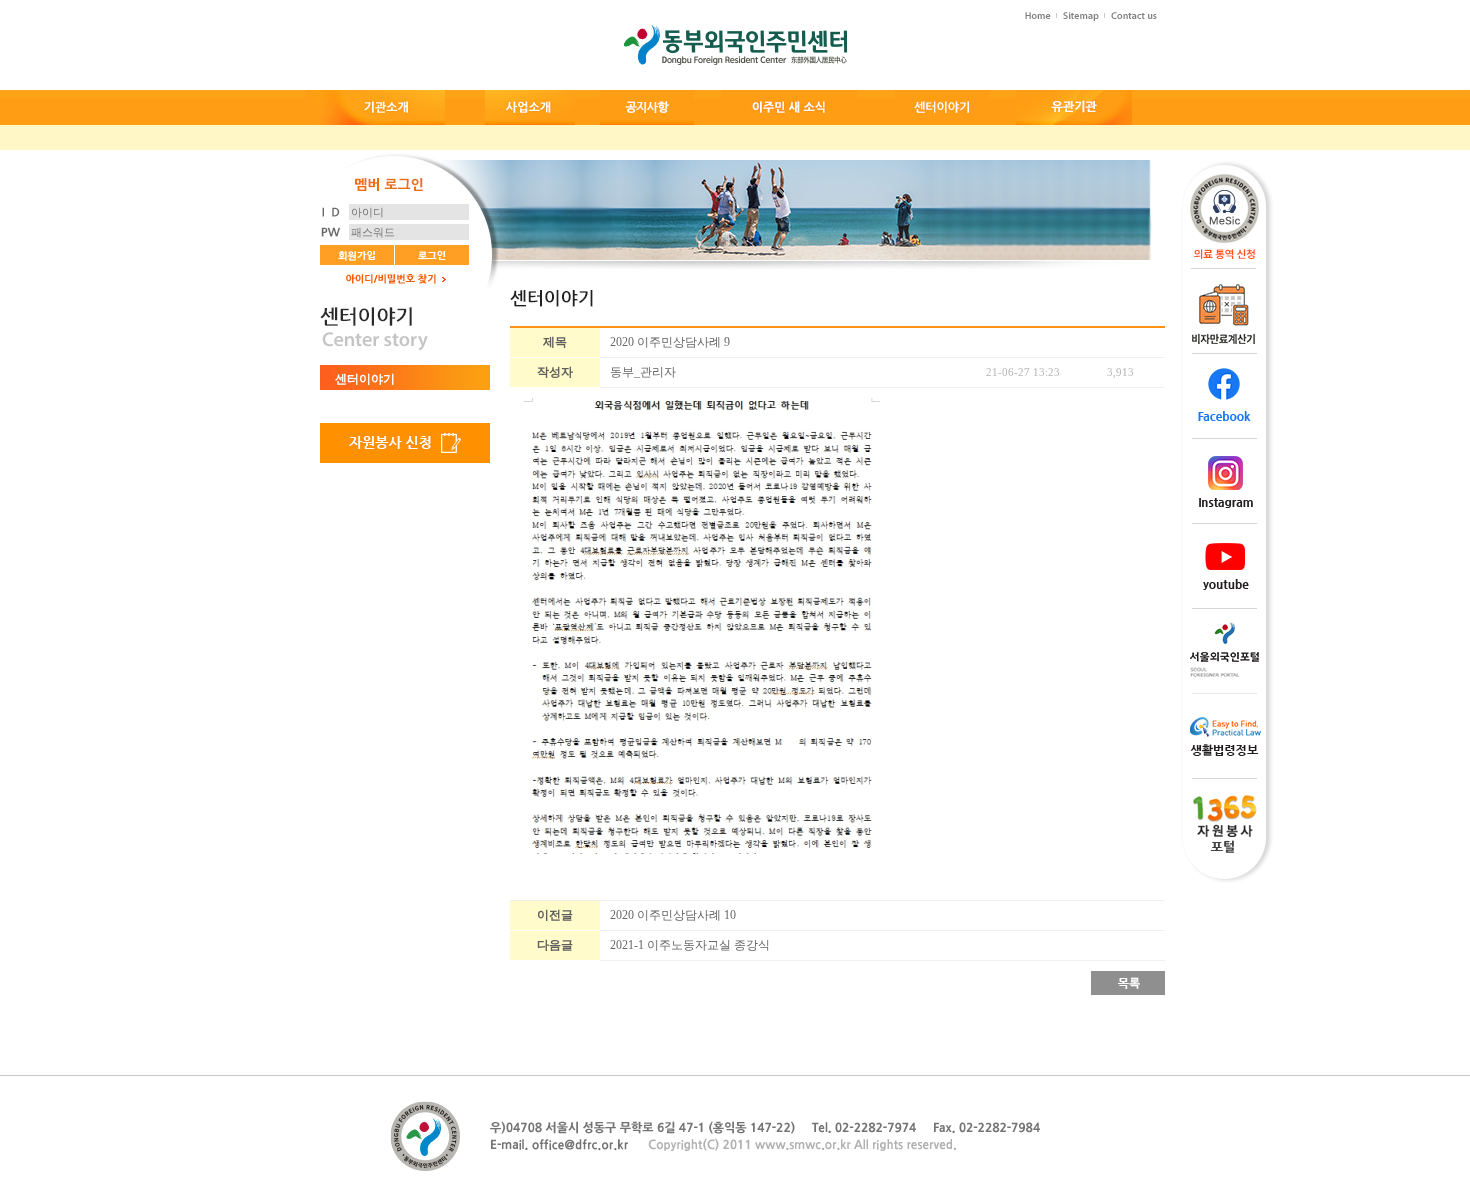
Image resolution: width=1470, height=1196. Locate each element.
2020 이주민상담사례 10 (673, 915)
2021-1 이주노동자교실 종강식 (690, 945)
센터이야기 (365, 379)
